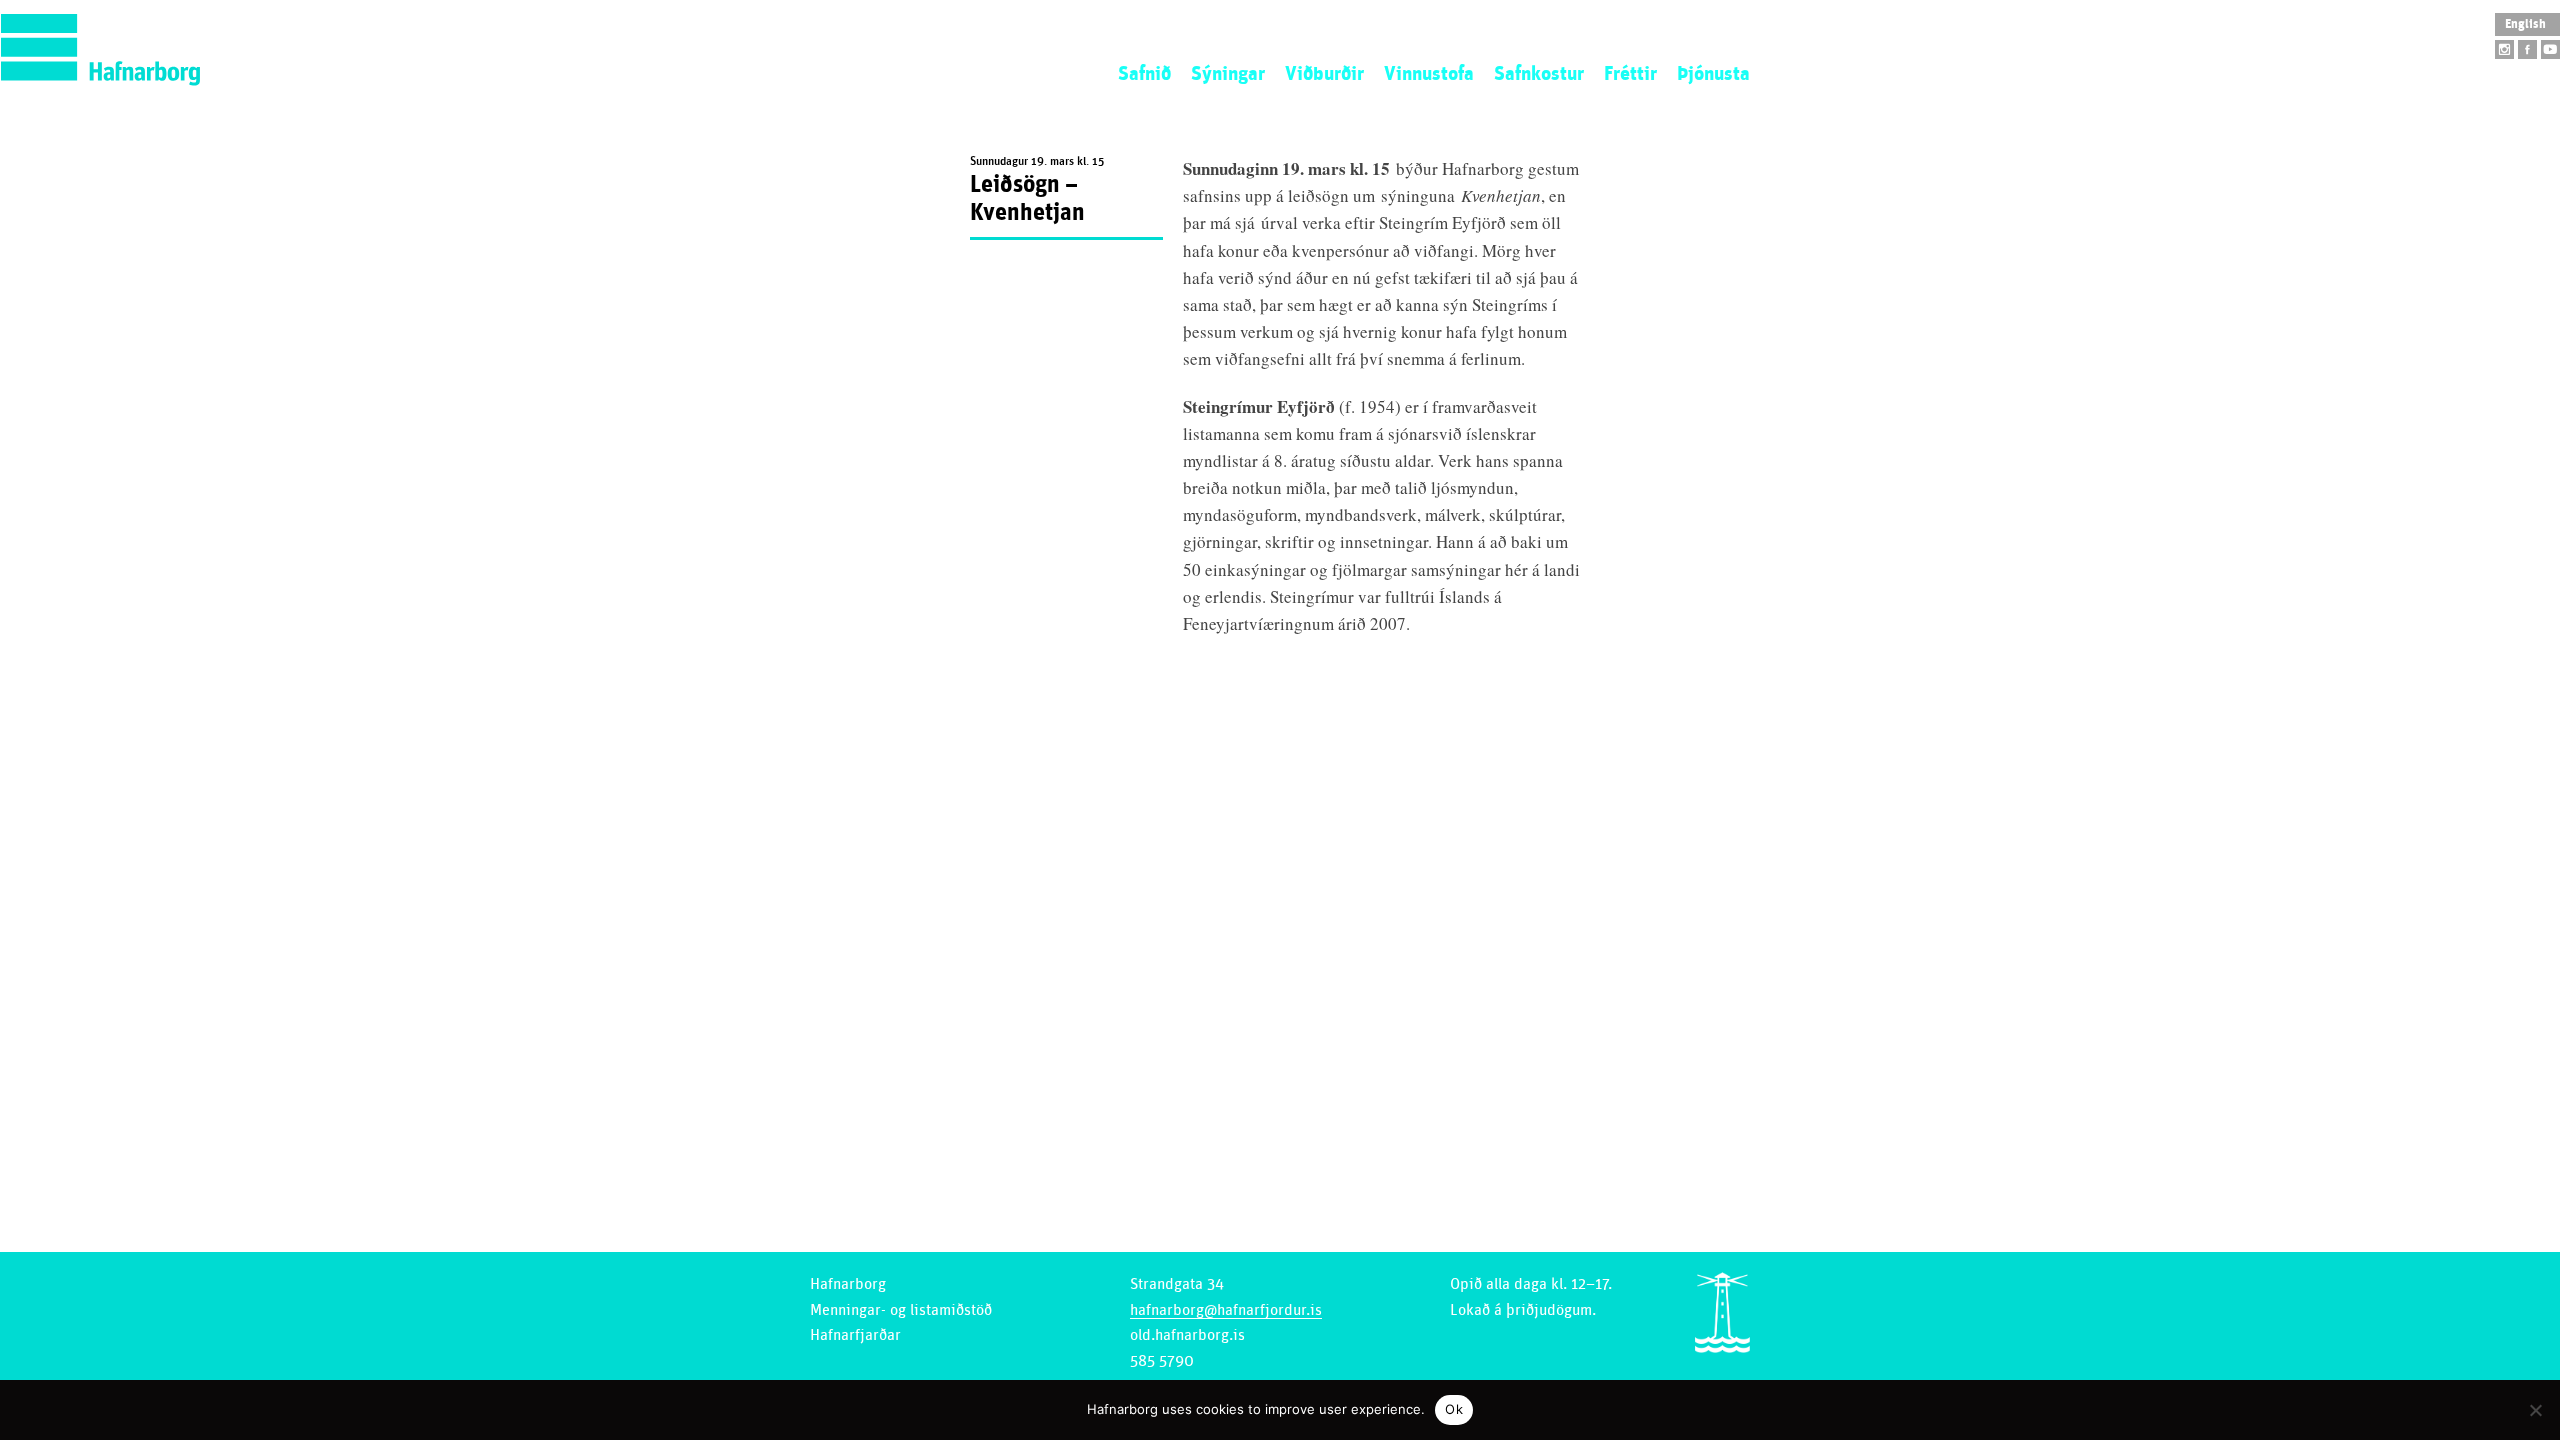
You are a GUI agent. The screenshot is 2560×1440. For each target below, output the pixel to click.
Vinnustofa (1429, 74)
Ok (1454, 1409)
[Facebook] (2527, 49)
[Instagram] (2504, 49)
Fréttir (1630, 74)
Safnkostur (1539, 74)
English (2525, 24)
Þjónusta (1713, 74)
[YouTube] (2550, 49)
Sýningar (1228, 74)
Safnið (1144, 74)
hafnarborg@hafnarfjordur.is (1226, 1310)
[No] (2535, 1410)
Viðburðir (1324, 74)
